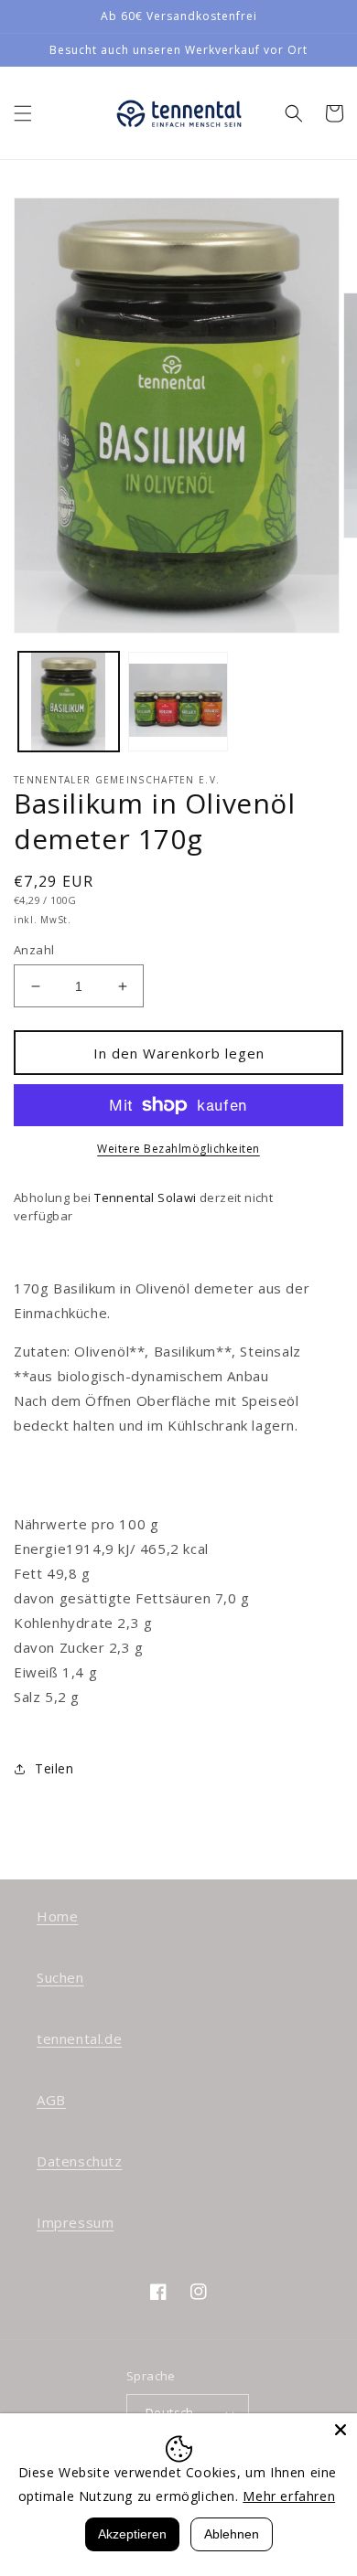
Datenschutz (80, 2161)
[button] (23, 113)
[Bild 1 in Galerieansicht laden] (69, 702)
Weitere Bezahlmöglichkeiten (178, 1149)
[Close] (341, 2430)
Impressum (75, 2222)
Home (57, 1916)
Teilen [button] (54, 1768)
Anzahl (34, 950)
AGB (51, 2100)
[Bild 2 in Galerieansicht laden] (178, 702)
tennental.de (79, 2038)
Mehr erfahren (289, 2496)
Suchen (60, 1977)
